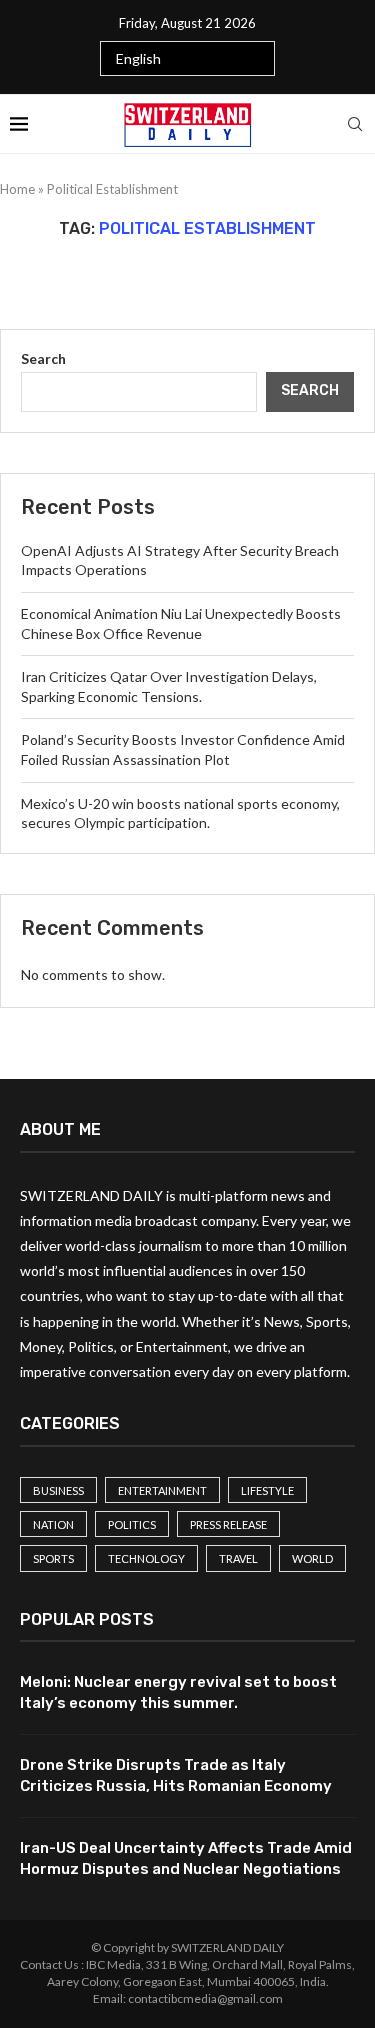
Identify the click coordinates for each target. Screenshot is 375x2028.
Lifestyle (267, 1490)
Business (58, 1490)
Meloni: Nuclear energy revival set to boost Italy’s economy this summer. (178, 1692)
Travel (238, 1558)
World (312, 1558)
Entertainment (162, 1490)
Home (17, 189)
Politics (132, 1524)
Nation (53, 1524)
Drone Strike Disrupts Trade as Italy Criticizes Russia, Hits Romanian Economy (176, 1775)
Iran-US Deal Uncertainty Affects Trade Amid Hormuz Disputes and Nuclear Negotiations (186, 1858)
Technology (146, 1558)
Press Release (228, 1524)
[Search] (355, 124)
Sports (53, 1558)
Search (43, 358)
